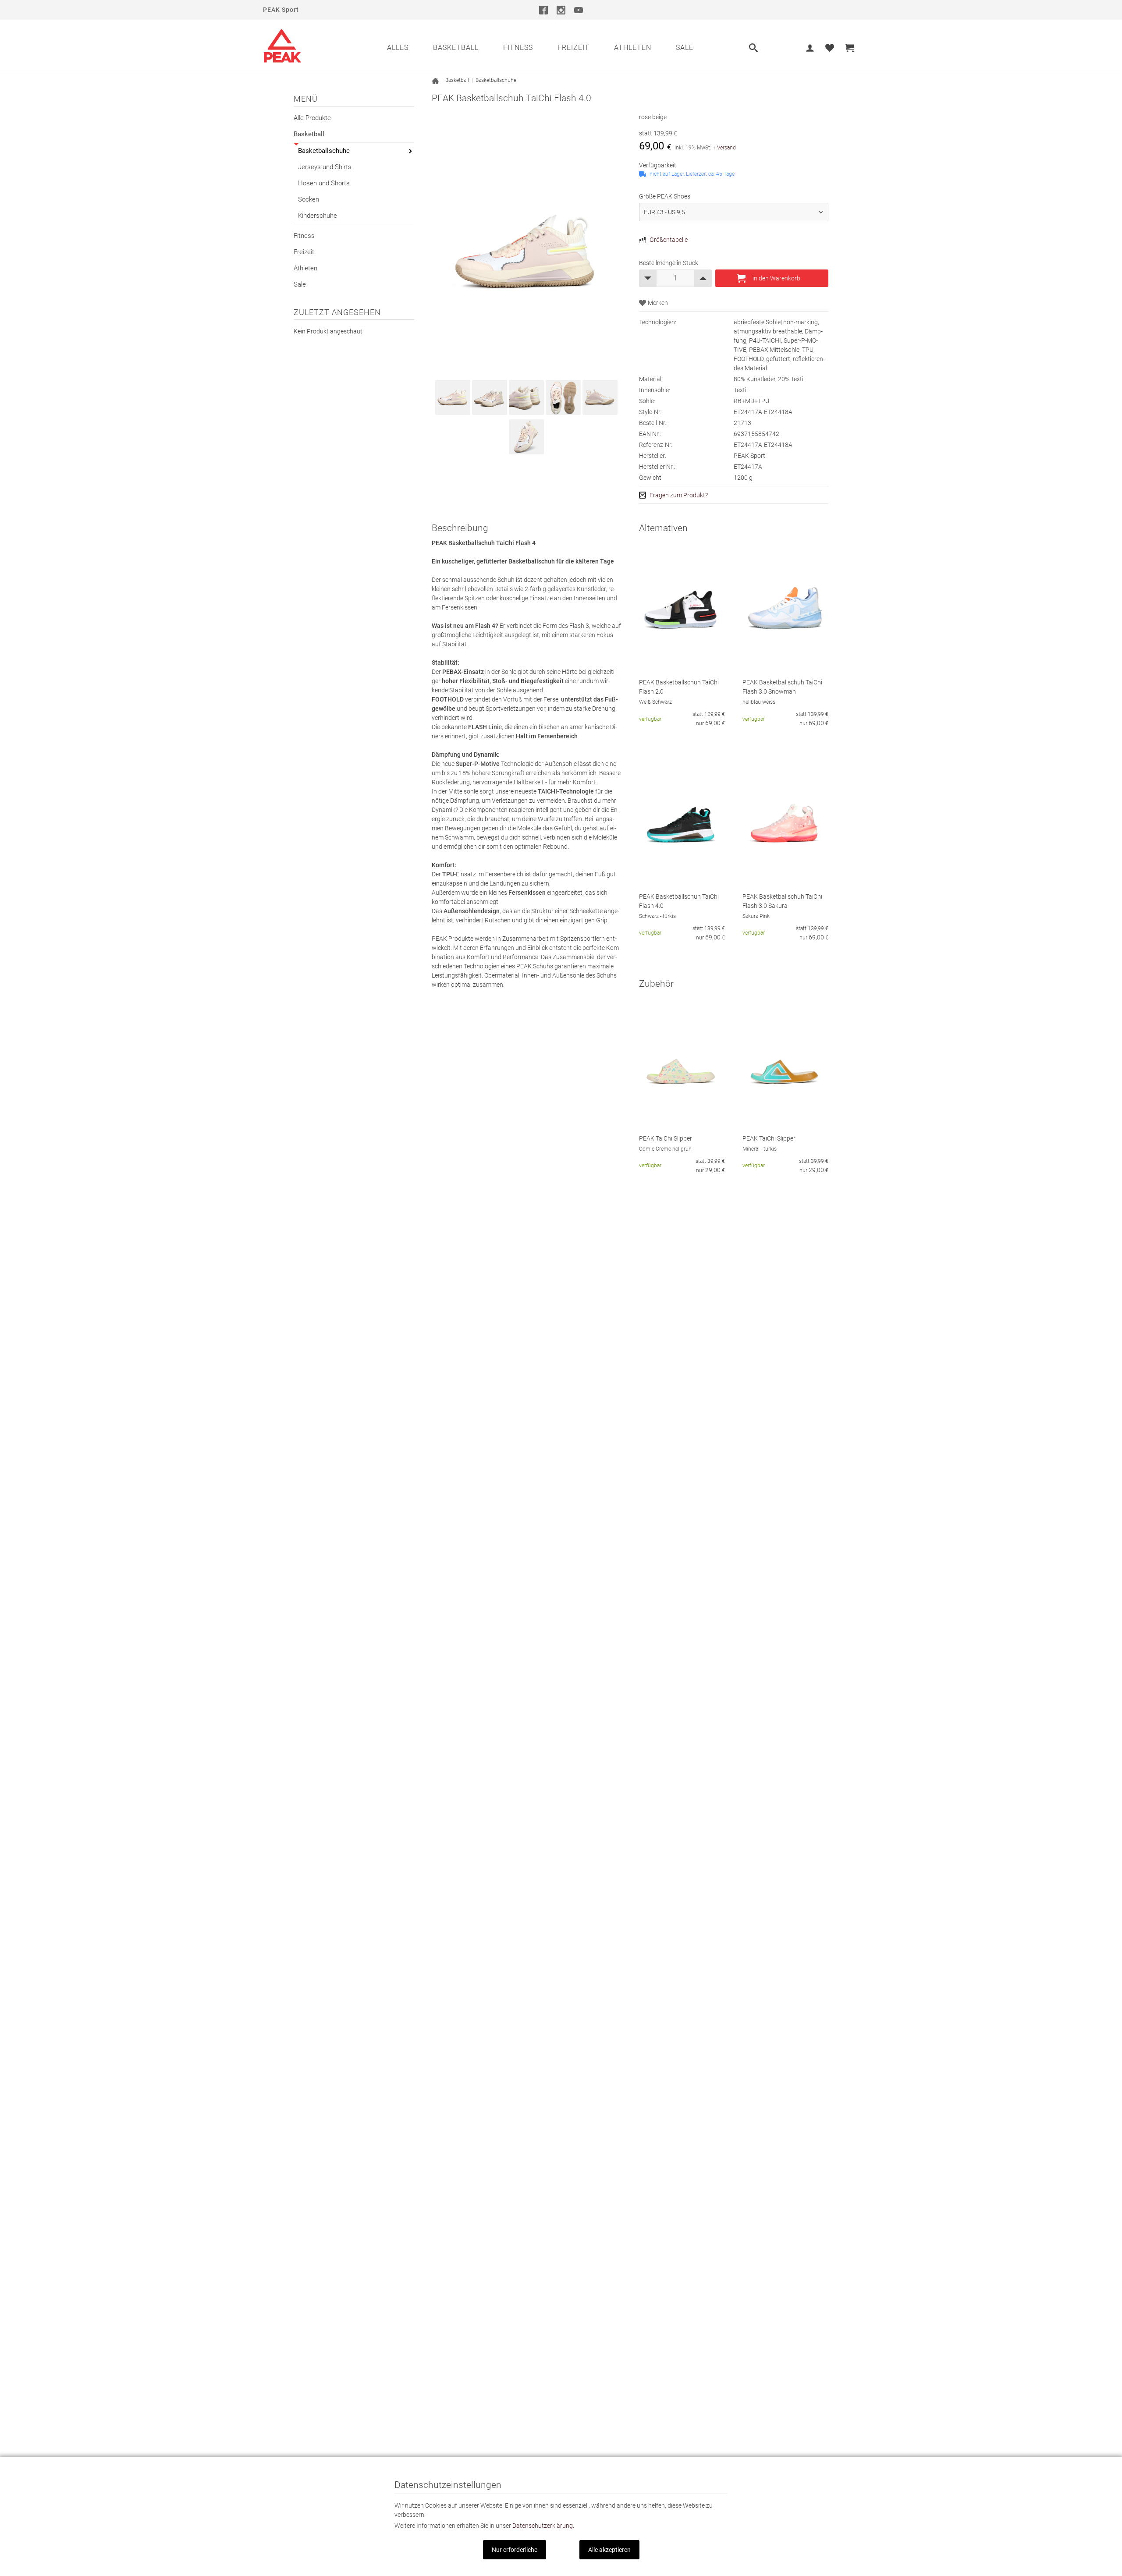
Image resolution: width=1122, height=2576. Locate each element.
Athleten (633, 48)
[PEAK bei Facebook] (543, 10)
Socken (309, 199)
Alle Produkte (312, 118)
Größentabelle (669, 240)
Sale (685, 48)
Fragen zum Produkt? (679, 495)
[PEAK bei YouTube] (579, 10)
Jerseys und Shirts (325, 167)
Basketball (456, 48)
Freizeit (573, 48)
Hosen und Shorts (324, 183)
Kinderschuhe (318, 216)
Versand (726, 148)
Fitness (518, 48)
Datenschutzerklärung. (543, 2526)
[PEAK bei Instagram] (561, 10)
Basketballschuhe (324, 151)
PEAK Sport (281, 10)
